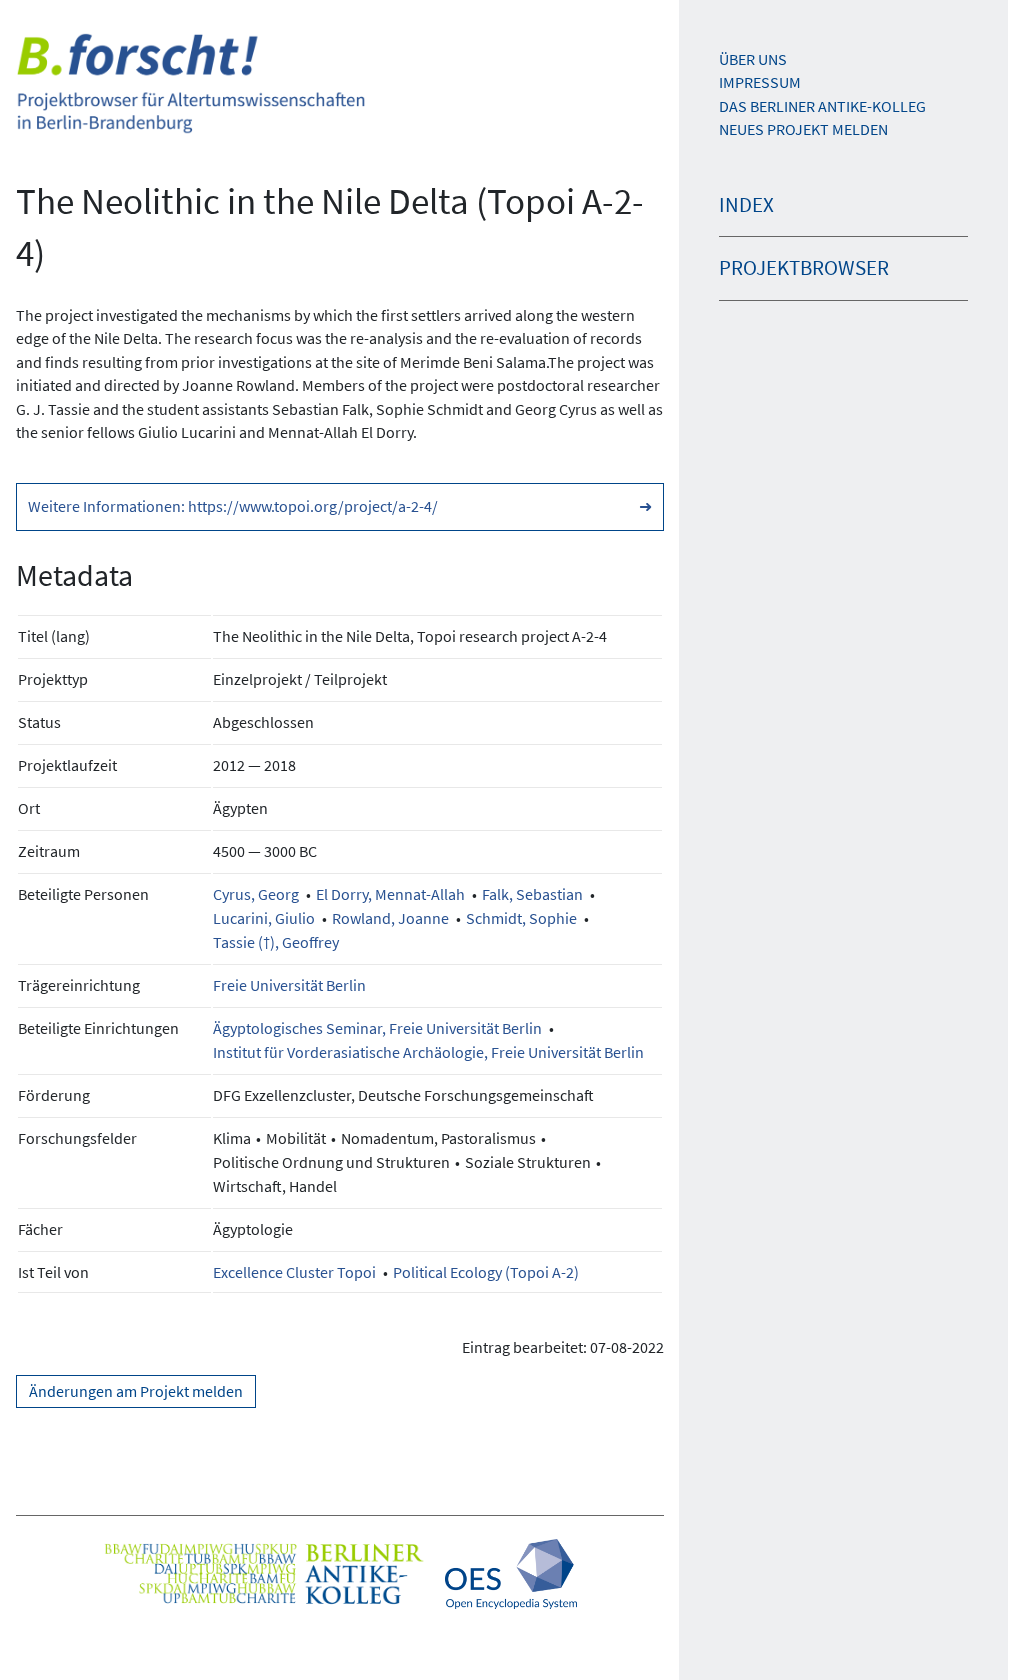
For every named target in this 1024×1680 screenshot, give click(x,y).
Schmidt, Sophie (521, 918)
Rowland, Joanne (390, 918)
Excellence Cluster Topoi (294, 1272)
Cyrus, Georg (256, 894)
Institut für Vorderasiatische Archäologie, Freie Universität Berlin (428, 1052)
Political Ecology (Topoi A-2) (486, 1272)
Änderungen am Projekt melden (136, 1391)
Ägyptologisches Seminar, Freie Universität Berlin (377, 1028)
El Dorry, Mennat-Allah (390, 894)
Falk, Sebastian (532, 894)
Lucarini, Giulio (264, 918)
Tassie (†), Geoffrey (276, 942)
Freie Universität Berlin (289, 985)
